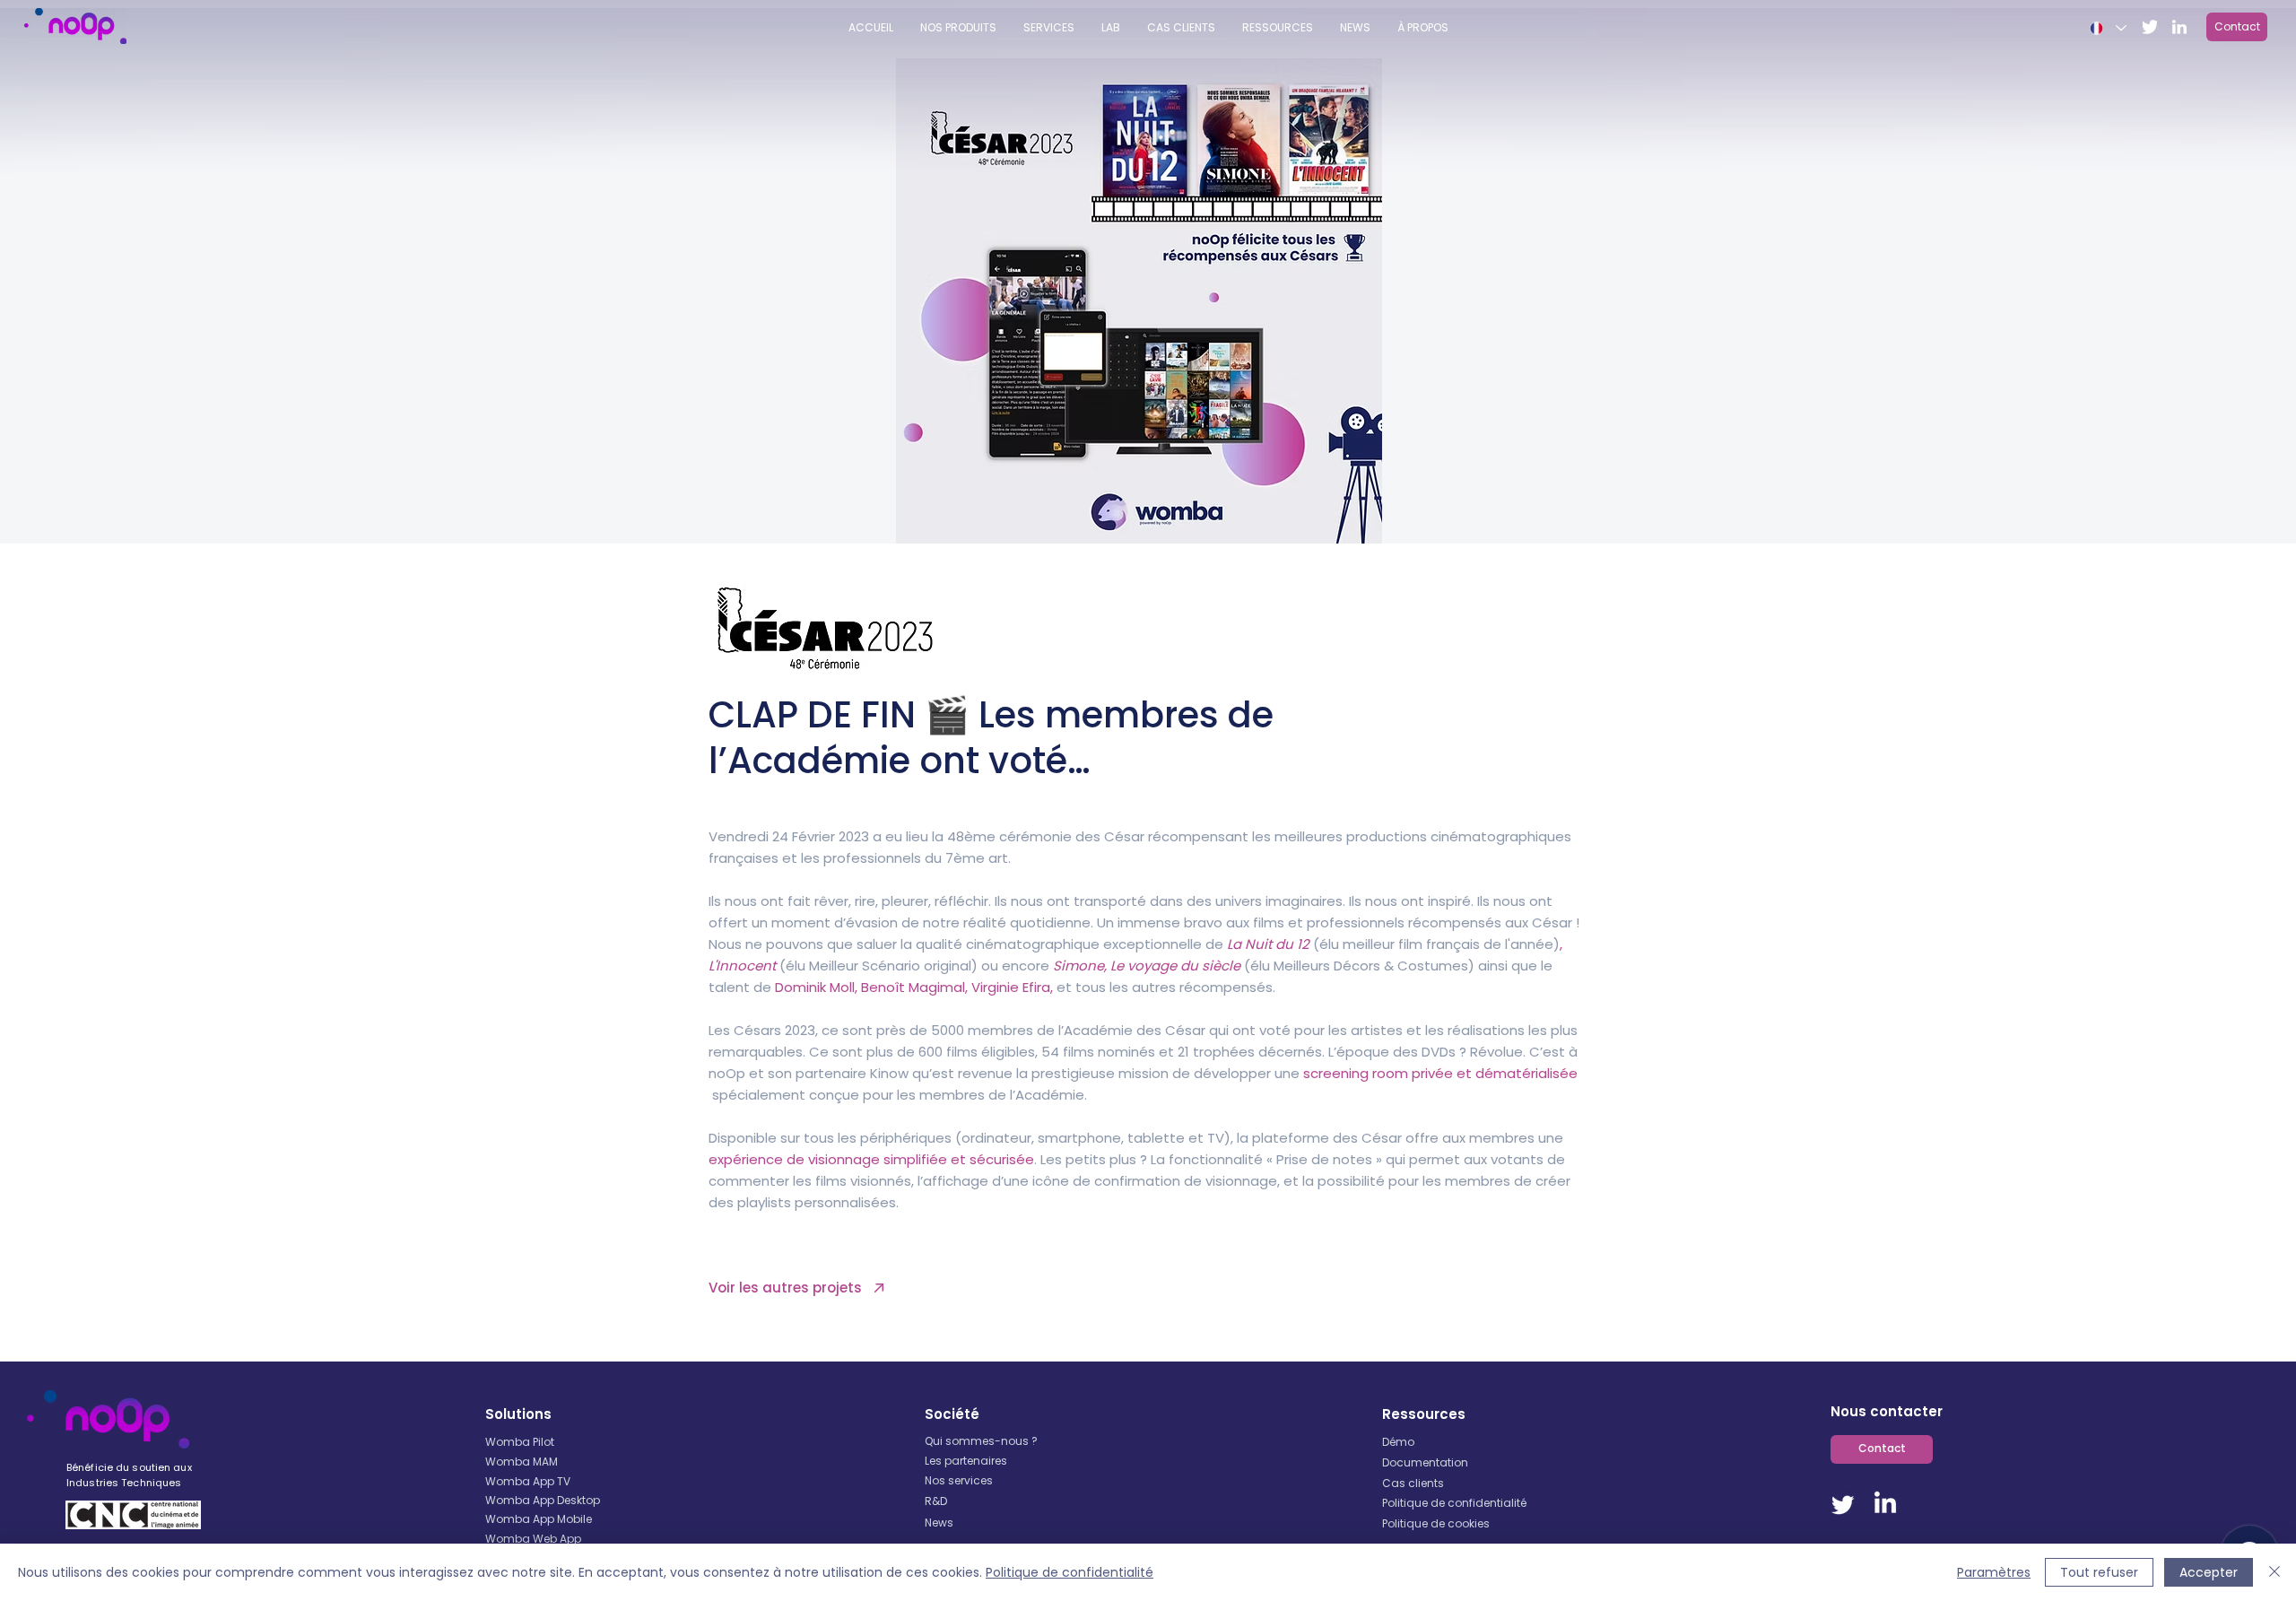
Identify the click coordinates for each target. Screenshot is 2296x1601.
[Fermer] (2274, 1572)
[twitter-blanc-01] (2150, 27)
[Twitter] (1843, 1504)
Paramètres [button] (1994, 1572)
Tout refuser (2099, 1572)
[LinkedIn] (1885, 1504)
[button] (1278, 28)
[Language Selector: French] (2107, 28)
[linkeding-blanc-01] (2179, 27)
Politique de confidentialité (1070, 1572)
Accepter (2209, 1572)
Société (952, 1414)
